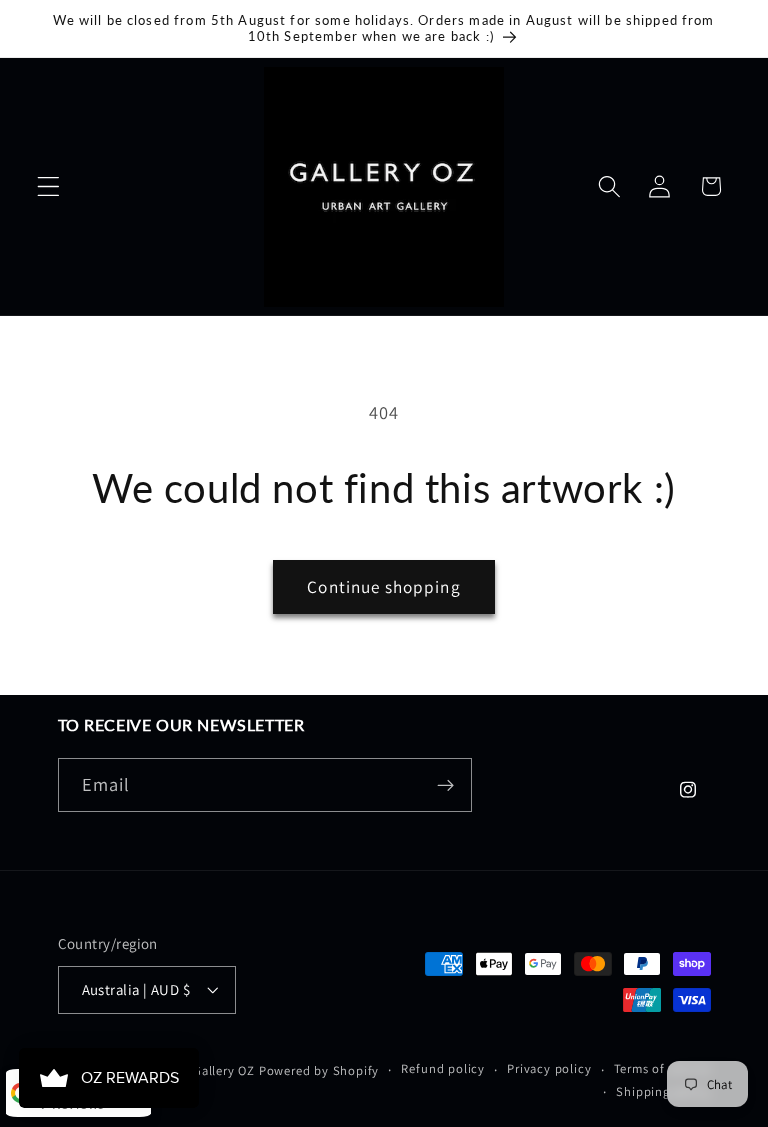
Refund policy (442, 1068)
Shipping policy (663, 1091)
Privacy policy (549, 1068)
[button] (48, 186)
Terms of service (662, 1068)
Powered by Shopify (319, 1070)
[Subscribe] (445, 785)
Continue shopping (384, 586)
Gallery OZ (224, 1070)
